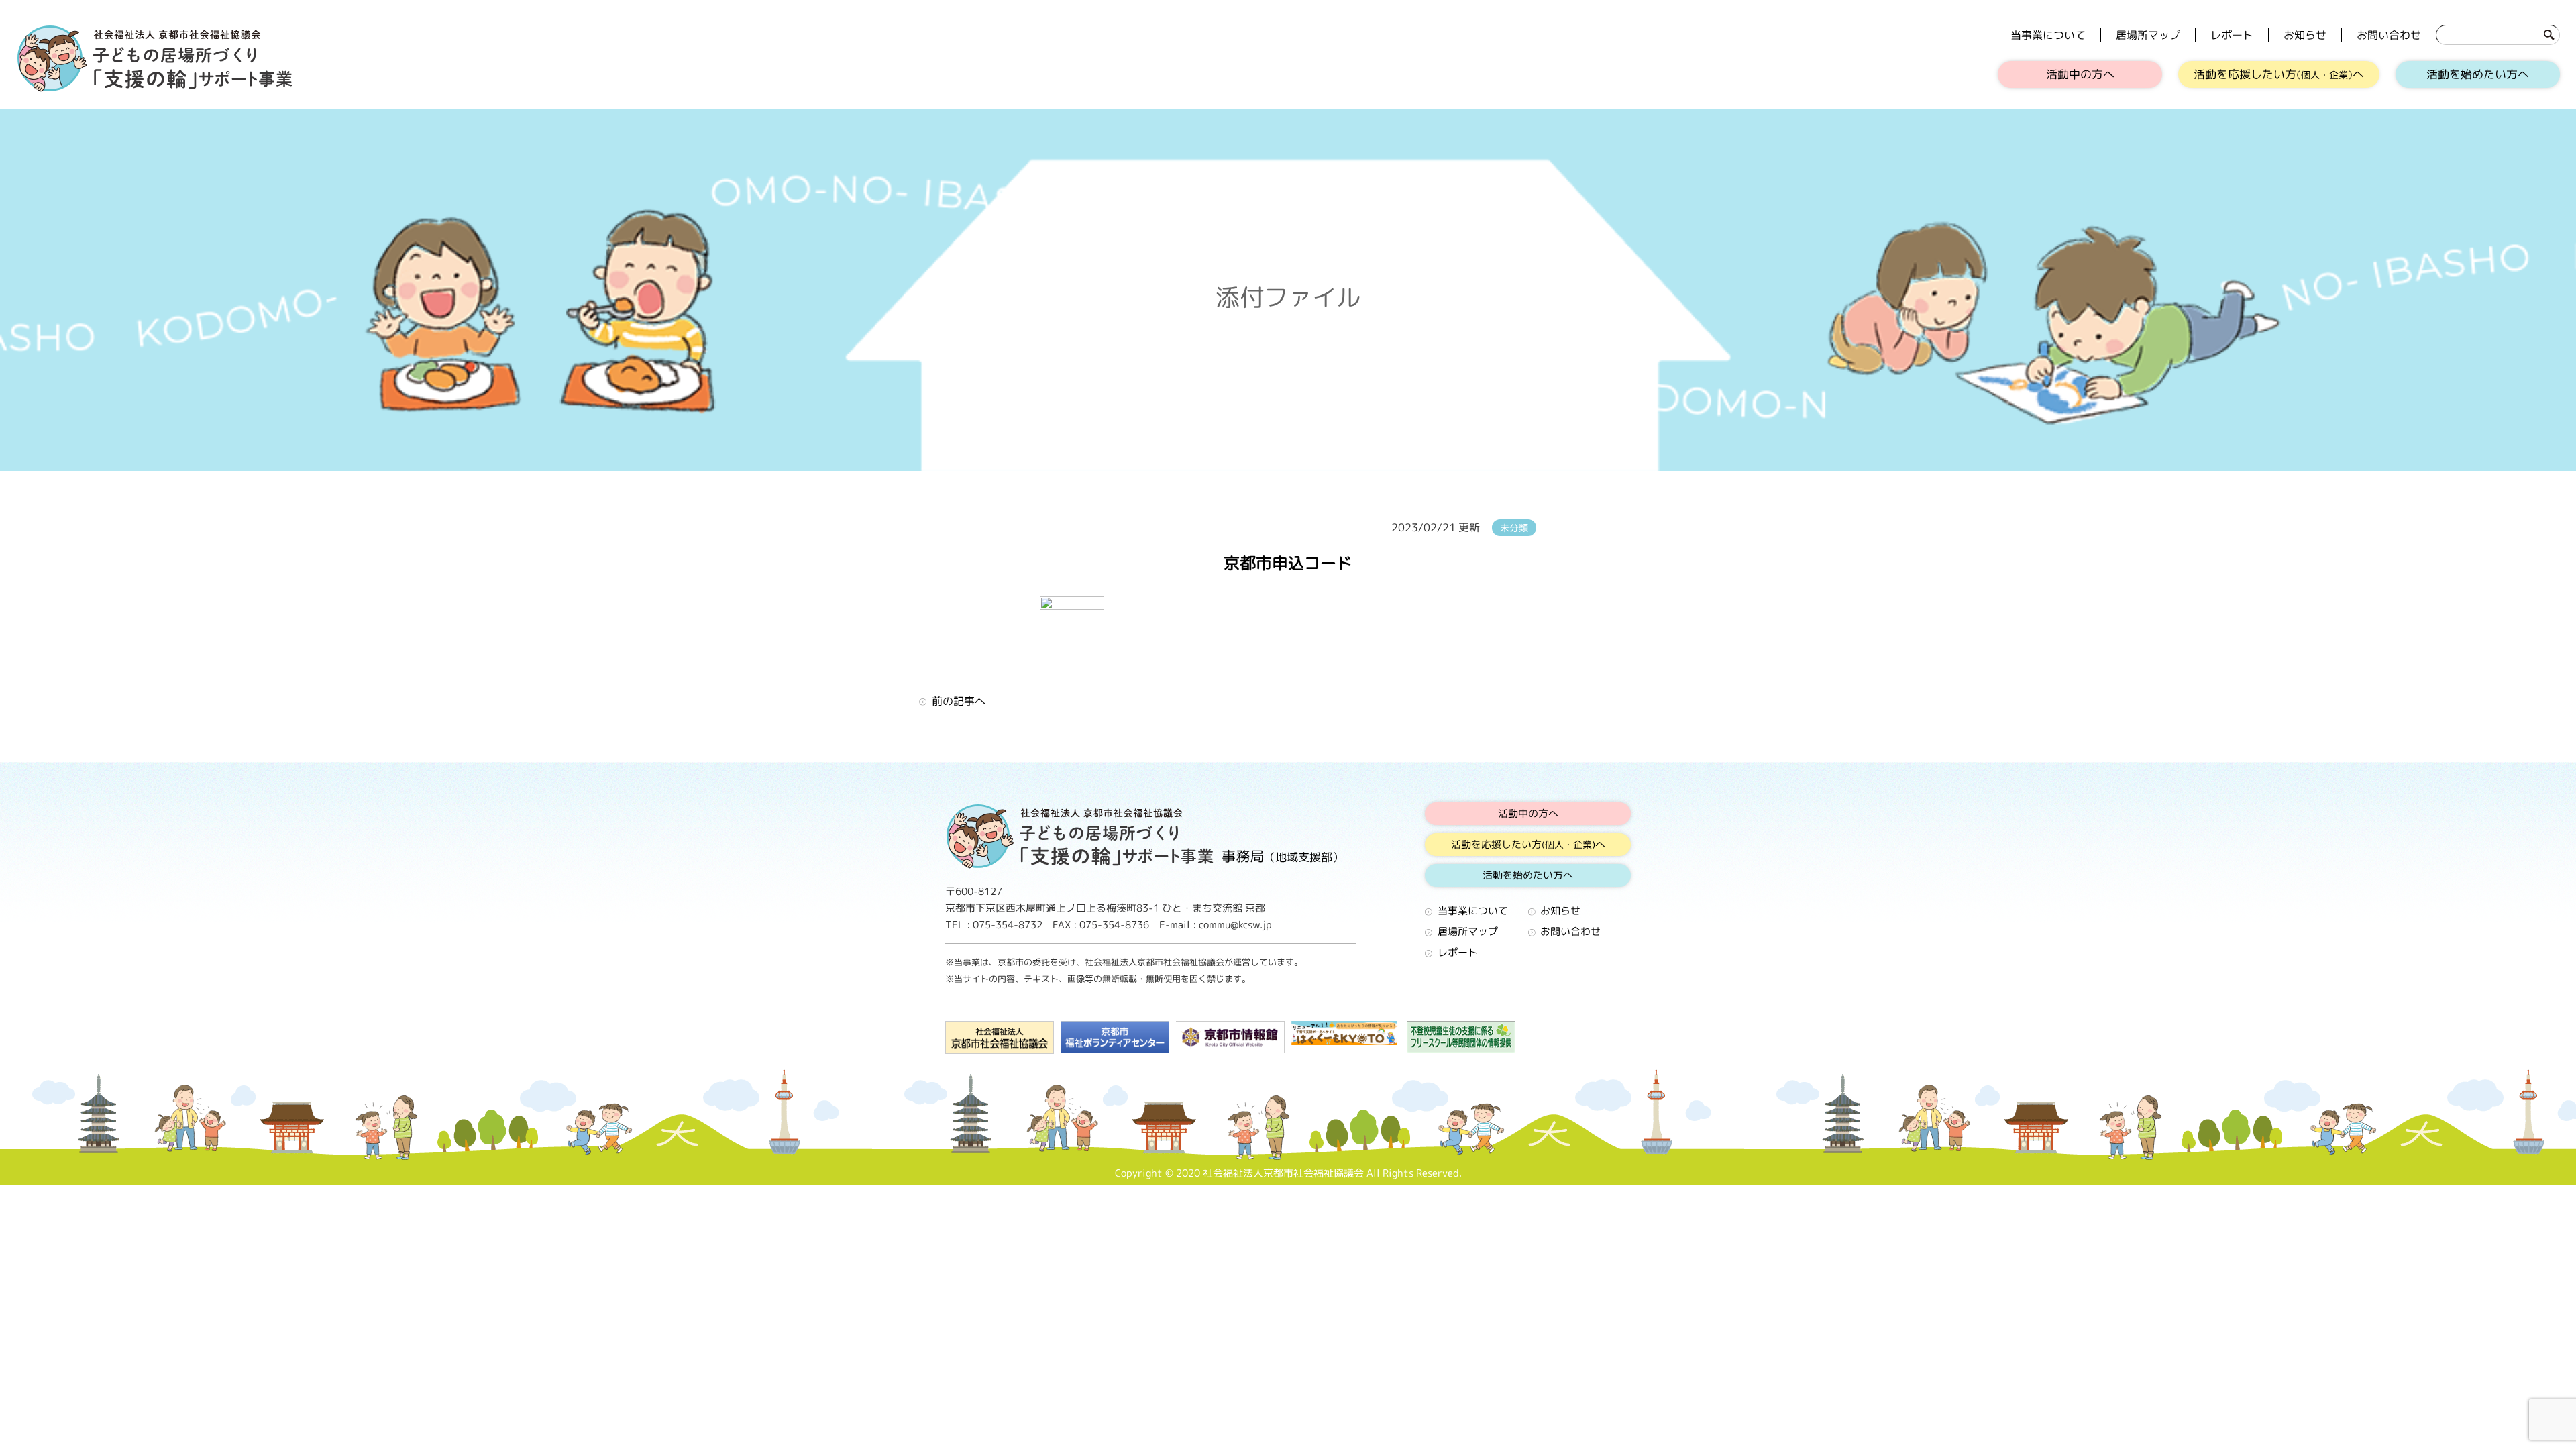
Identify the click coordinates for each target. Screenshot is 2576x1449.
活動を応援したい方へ (2279, 74)
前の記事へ (959, 701)
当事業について (2048, 35)
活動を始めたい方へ (2478, 74)
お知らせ (2305, 35)
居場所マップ (2148, 35)
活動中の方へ (2080, 74)
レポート (2232, 35)
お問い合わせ (2389, 35)
